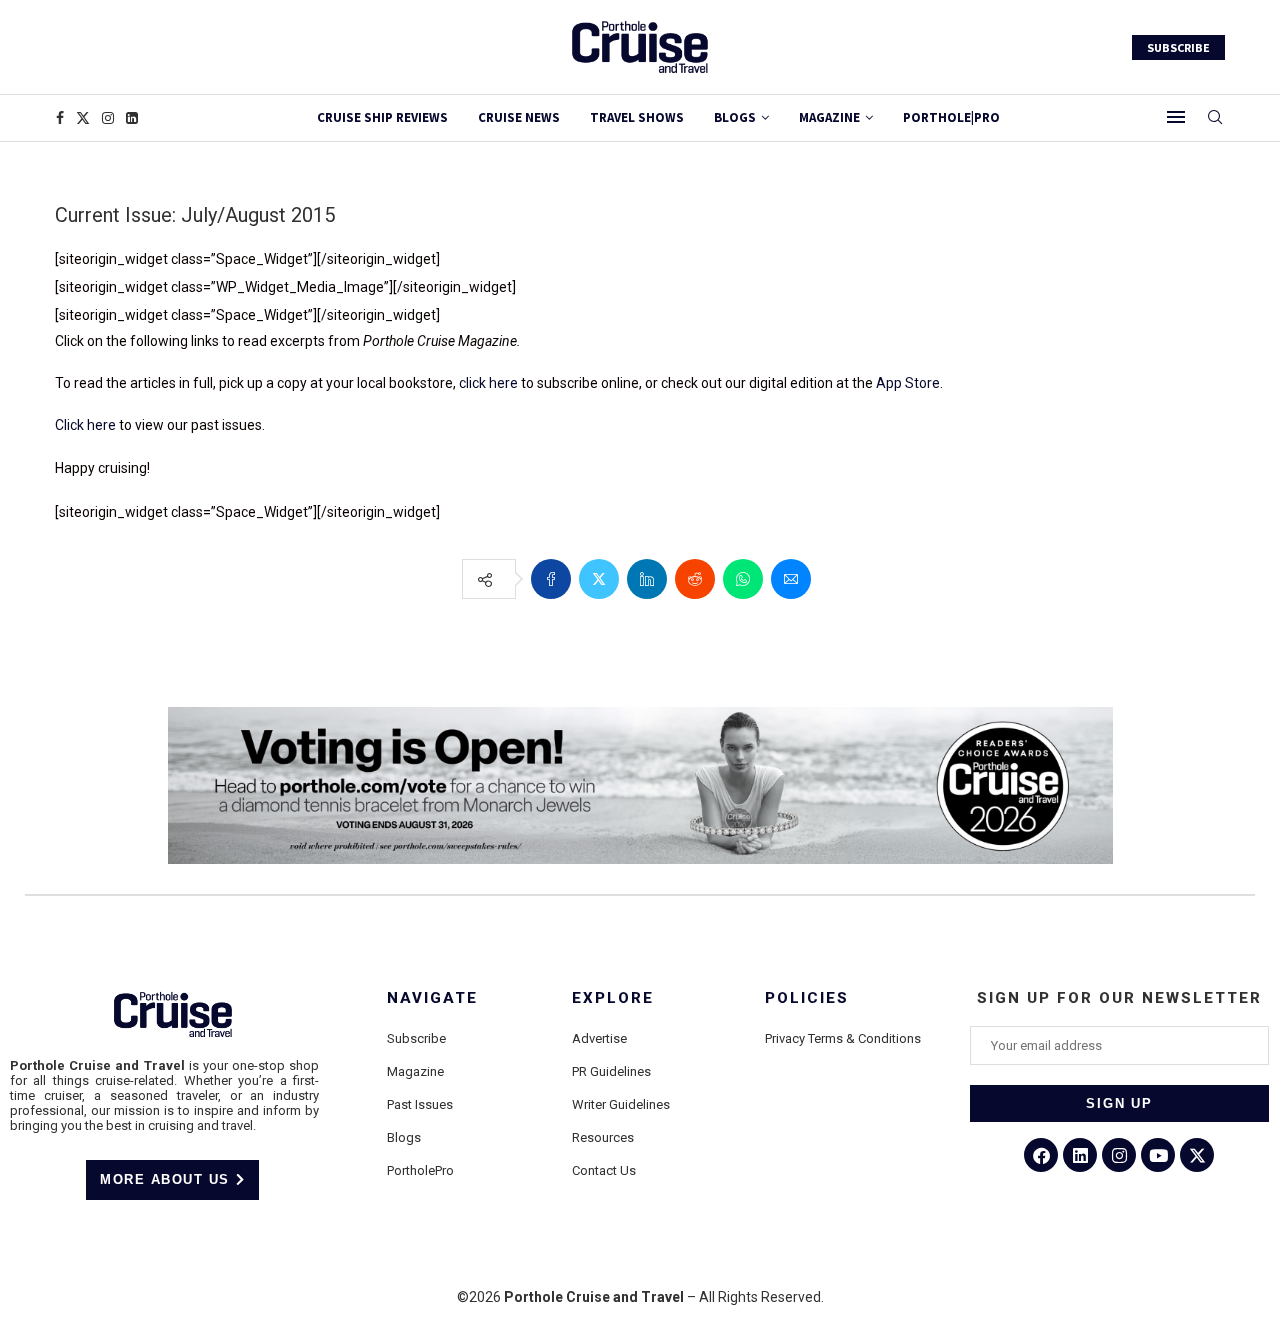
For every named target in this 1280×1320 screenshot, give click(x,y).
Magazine (415, 1071)
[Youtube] (1158, 1155)
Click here (85, 425)
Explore (613, 998)
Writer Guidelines (621, 1104)
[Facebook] (60, 118)
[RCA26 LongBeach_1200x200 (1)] (640, 715)
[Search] (1215, 118)
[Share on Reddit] (695, 579)
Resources (603, 1137)
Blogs (735, 117)
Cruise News (519, 117)
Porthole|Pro (951, 117)
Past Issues (420, 1104)
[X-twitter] (1197, 1155)
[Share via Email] (791, 579)
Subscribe (416, 1038)
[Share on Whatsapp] (743, 579)
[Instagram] (108, 118)
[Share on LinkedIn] (647, 579)
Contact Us (604, 1170)
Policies (807, 998)
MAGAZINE (829, 117)
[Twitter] (83, 118)
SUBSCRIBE (1178, 47)
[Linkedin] (132, 118)
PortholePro (420, 1170)
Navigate (432, 998)
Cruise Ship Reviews (382, 117)
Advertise (599, 1038)
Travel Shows (637, 117)
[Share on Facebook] (551, 579)
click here (488, 383)
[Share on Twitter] (599, 579)
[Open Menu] (1176, 117)
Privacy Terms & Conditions (843, 1038)
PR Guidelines (611, 1071)
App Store (908, 383)
